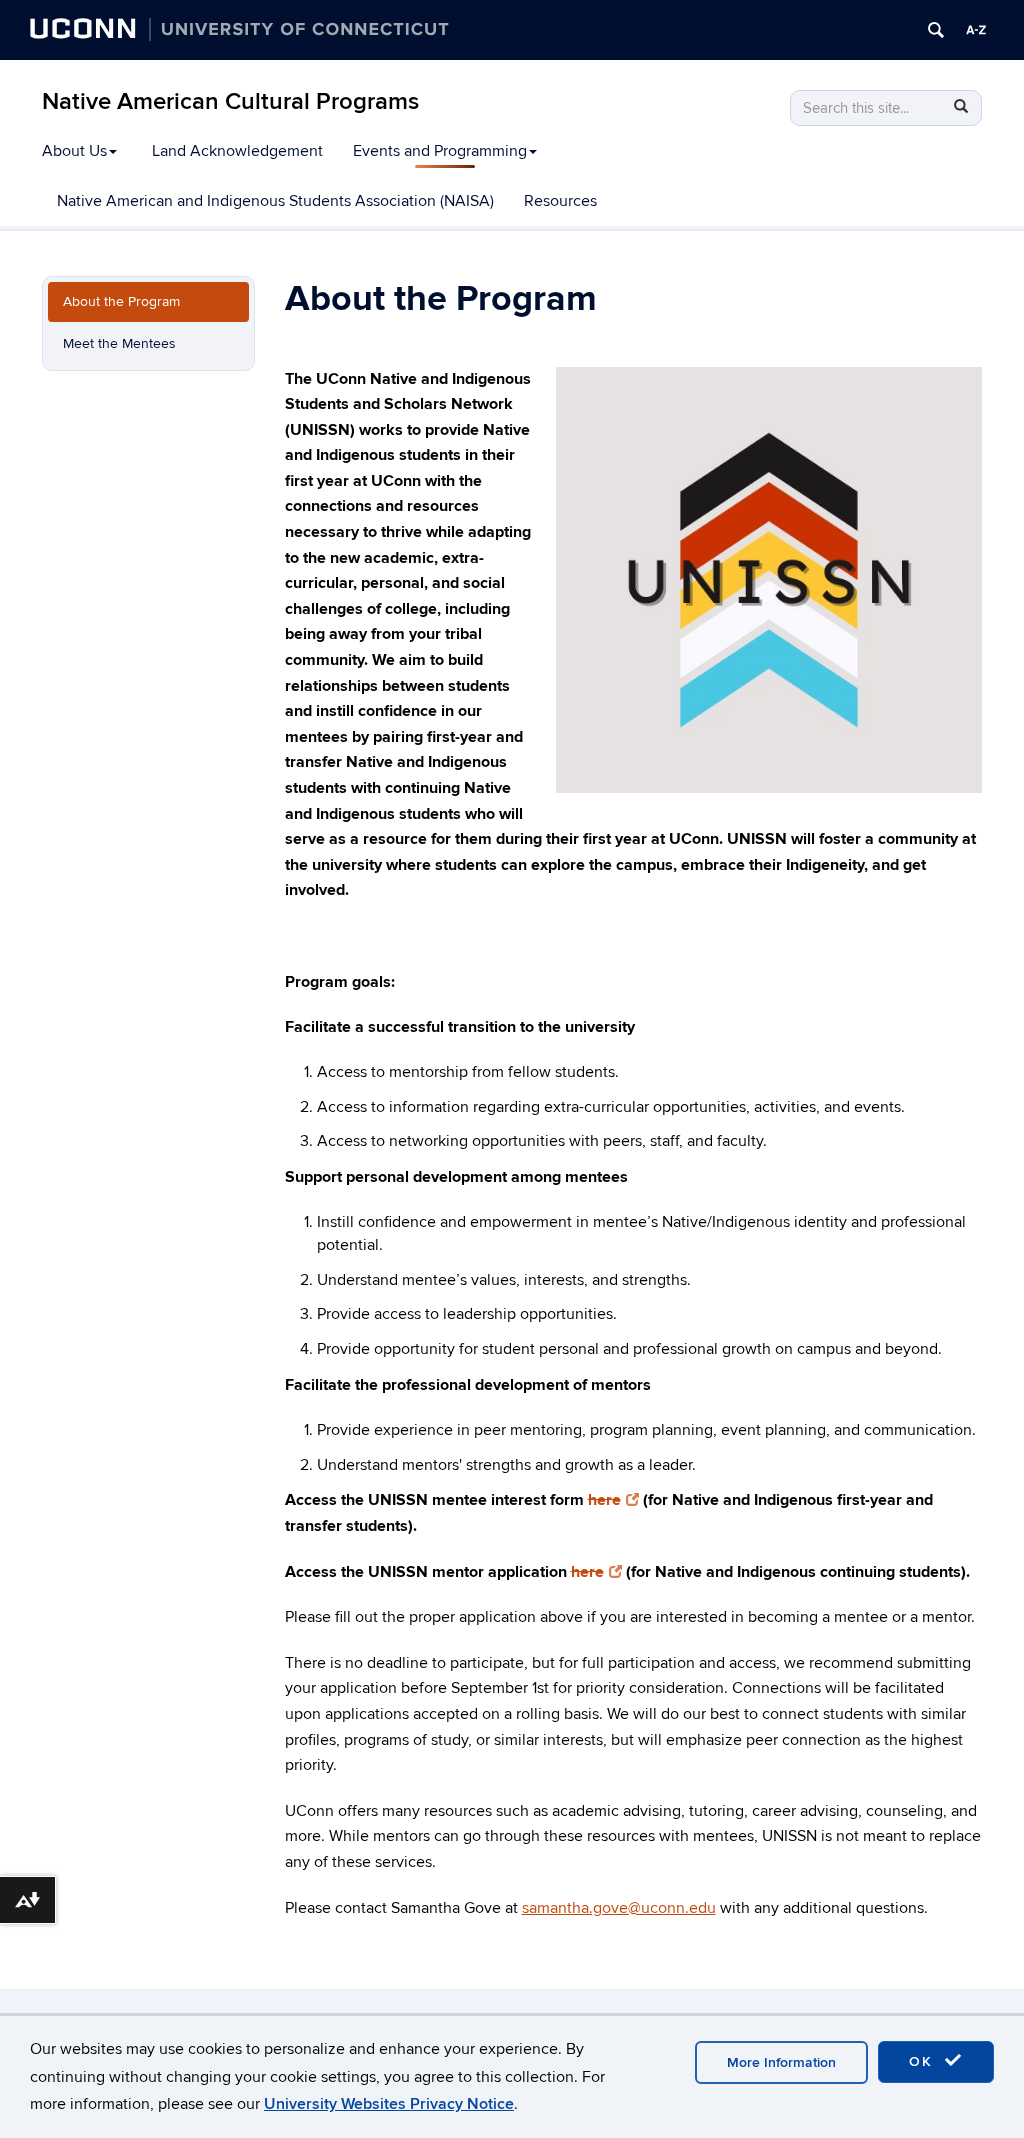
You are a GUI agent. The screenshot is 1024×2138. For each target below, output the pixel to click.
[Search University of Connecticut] (936, 30)
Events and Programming (440, 151)
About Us (74, 151)
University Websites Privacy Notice (389, 2104)
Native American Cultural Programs (230, 101)
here (604, 1500)
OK (924, 2061)
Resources (560, 201)
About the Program (121, 301)
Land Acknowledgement (237, 151)
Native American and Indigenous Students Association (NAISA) (275, 201)
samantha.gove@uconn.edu (619, 1908)
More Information (781, 2062)
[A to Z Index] (976, 30)
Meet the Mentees (119, 343)
